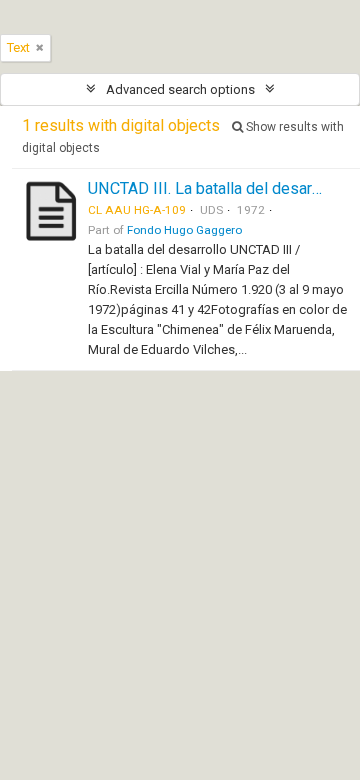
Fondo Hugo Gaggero (184, 230)
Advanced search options (180, 89)
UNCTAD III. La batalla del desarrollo (215, 188)
